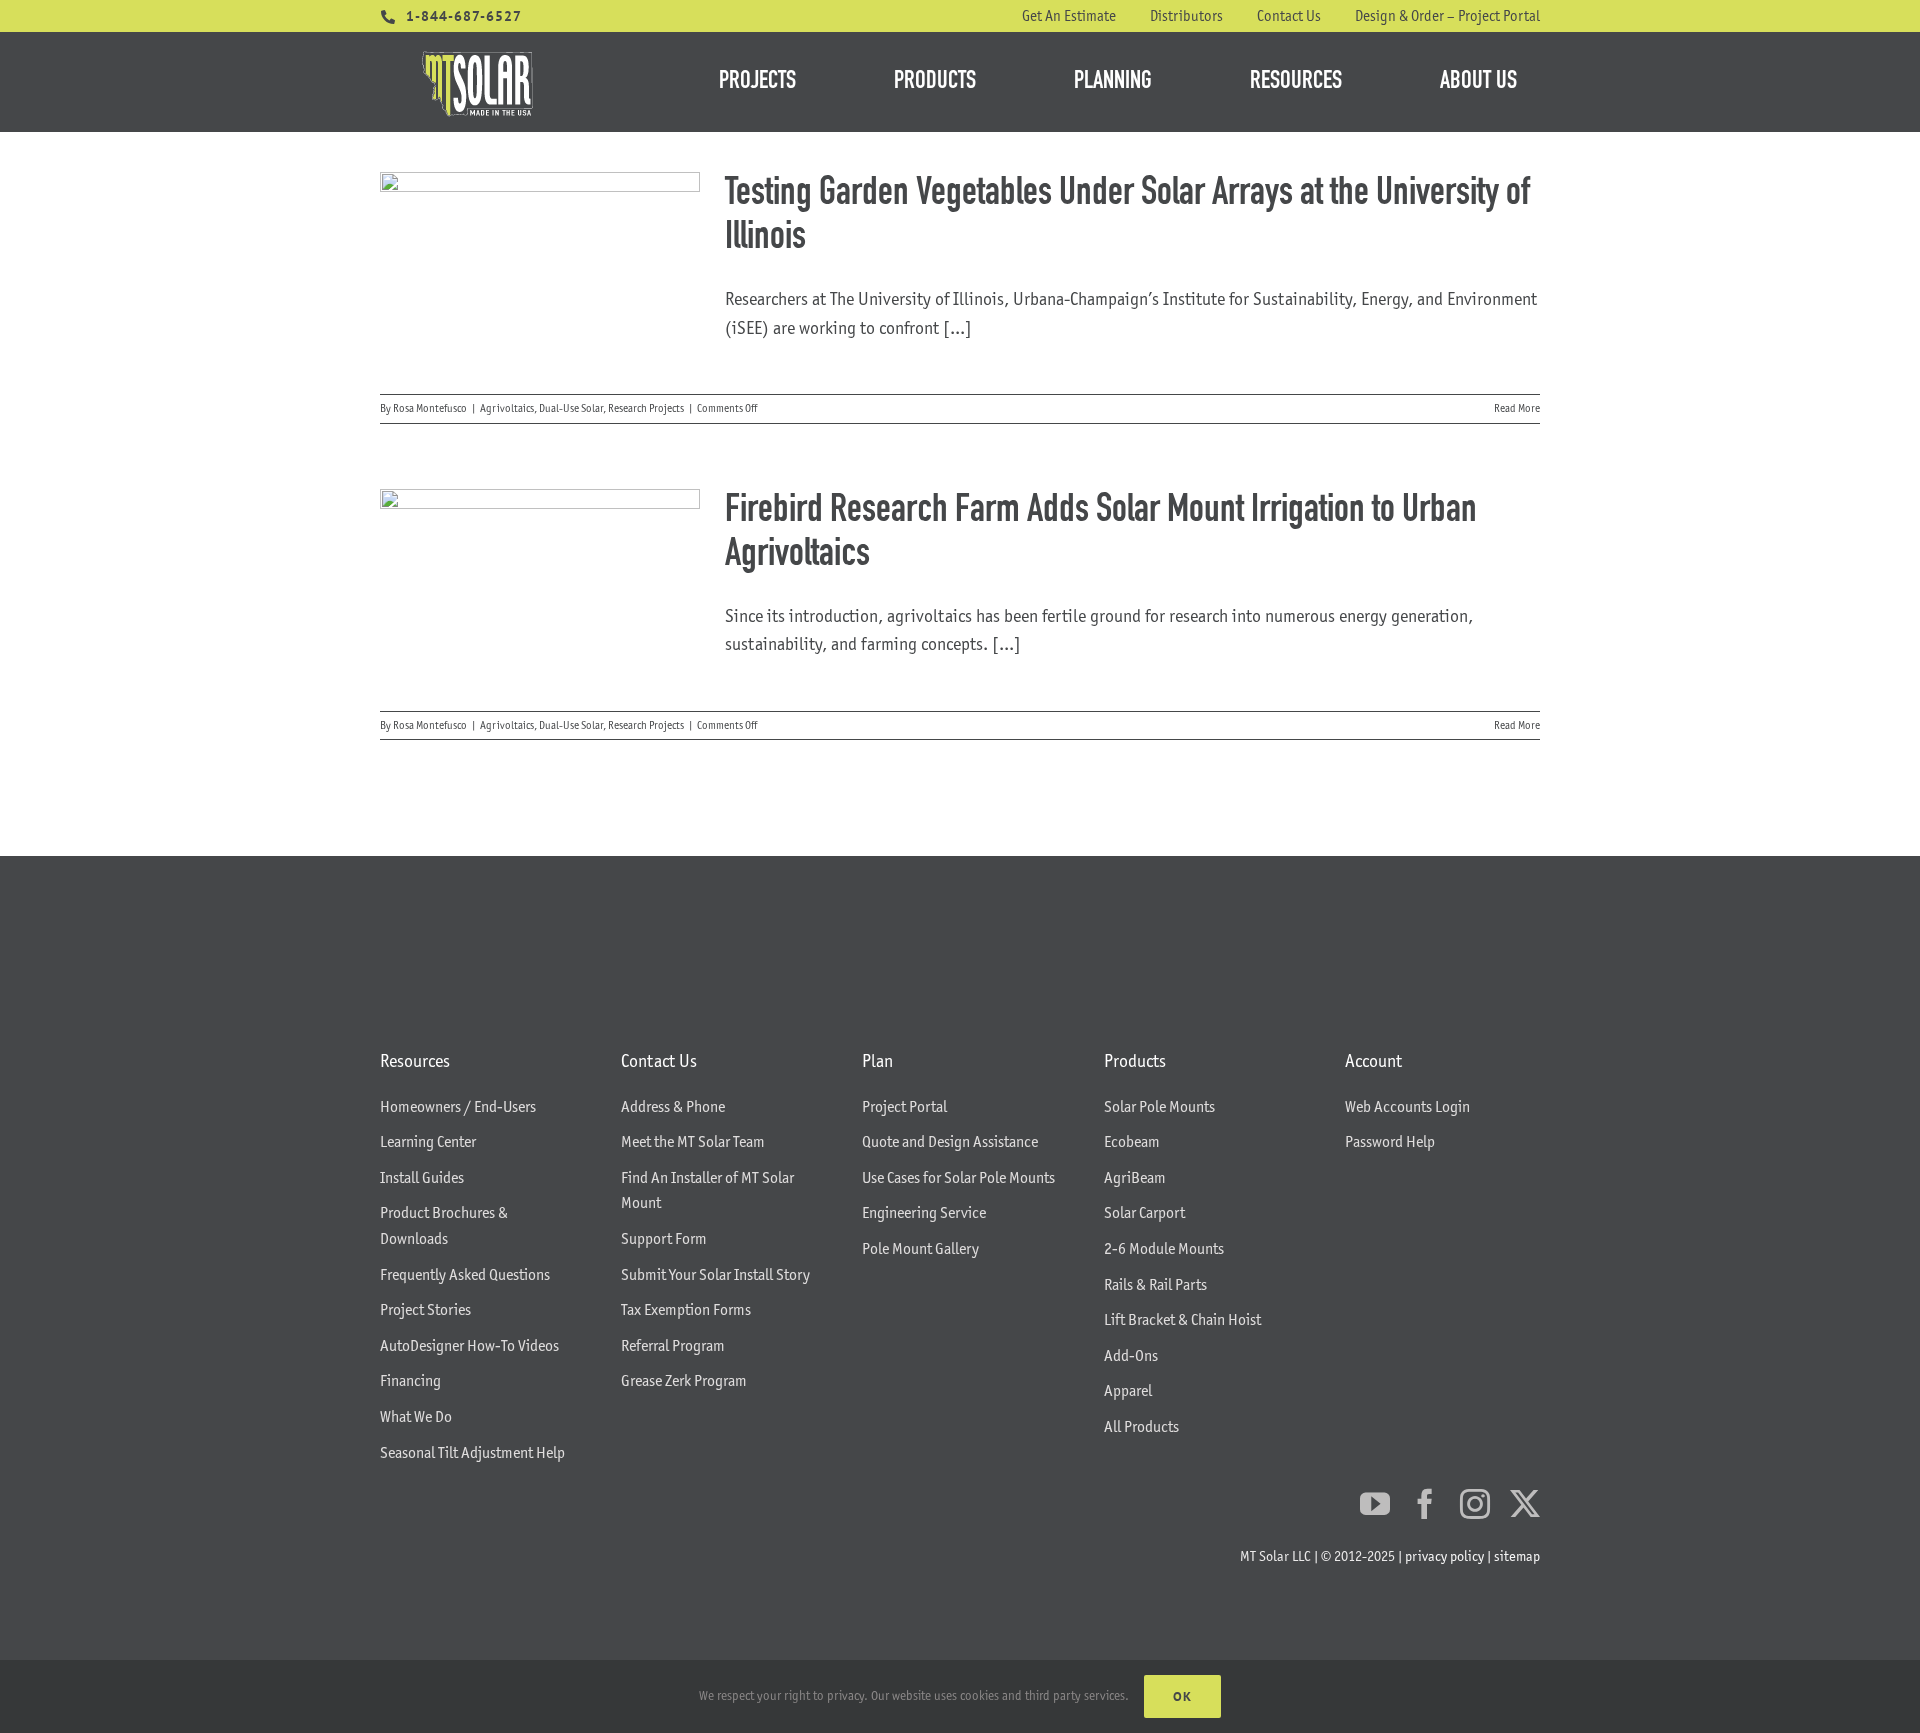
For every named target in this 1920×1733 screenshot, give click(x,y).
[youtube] (1375, 1504)
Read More (1517, 408)
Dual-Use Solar (571, 408)
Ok (1182, 1696)
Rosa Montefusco (430, 408)
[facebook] (1425, 1504)
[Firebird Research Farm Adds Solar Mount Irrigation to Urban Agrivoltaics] (540, 590)
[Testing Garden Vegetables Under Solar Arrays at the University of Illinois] (540, 273)
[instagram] (1475, 1504)
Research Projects (646, 408)
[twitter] (1525, 1504)
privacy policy (1444, 1556)
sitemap (1517, 1556)
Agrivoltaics (507, 408)
